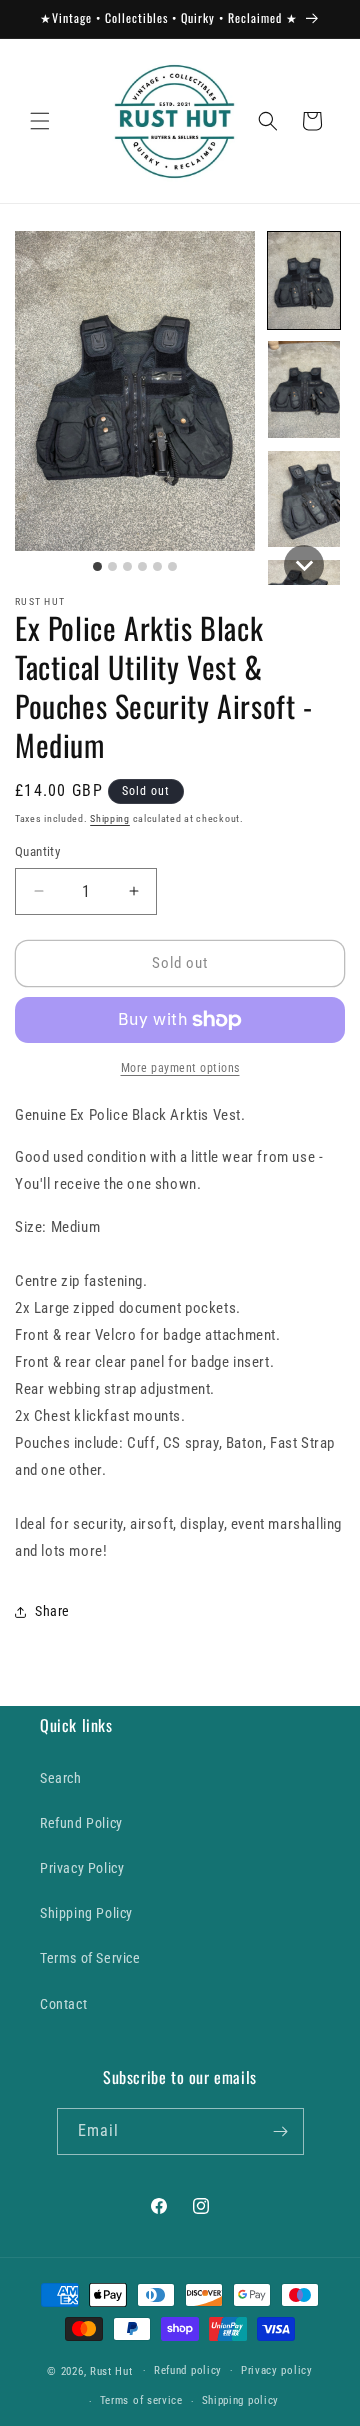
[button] (40, 121)
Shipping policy (241, 2400)
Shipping (110, 818)
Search (61, 1778)
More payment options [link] (180, 1068)
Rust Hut (111, 2370)
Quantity (37, 851)
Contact (63, 2004)
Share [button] (52, 1611)
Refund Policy (81, 1823)
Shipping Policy (86, 1913)
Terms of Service (90, 1958)
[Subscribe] (281, 2131)
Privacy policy (277, 2370)
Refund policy (188, 2370)
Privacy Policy (82, 1868)
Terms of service (141, 2400)
